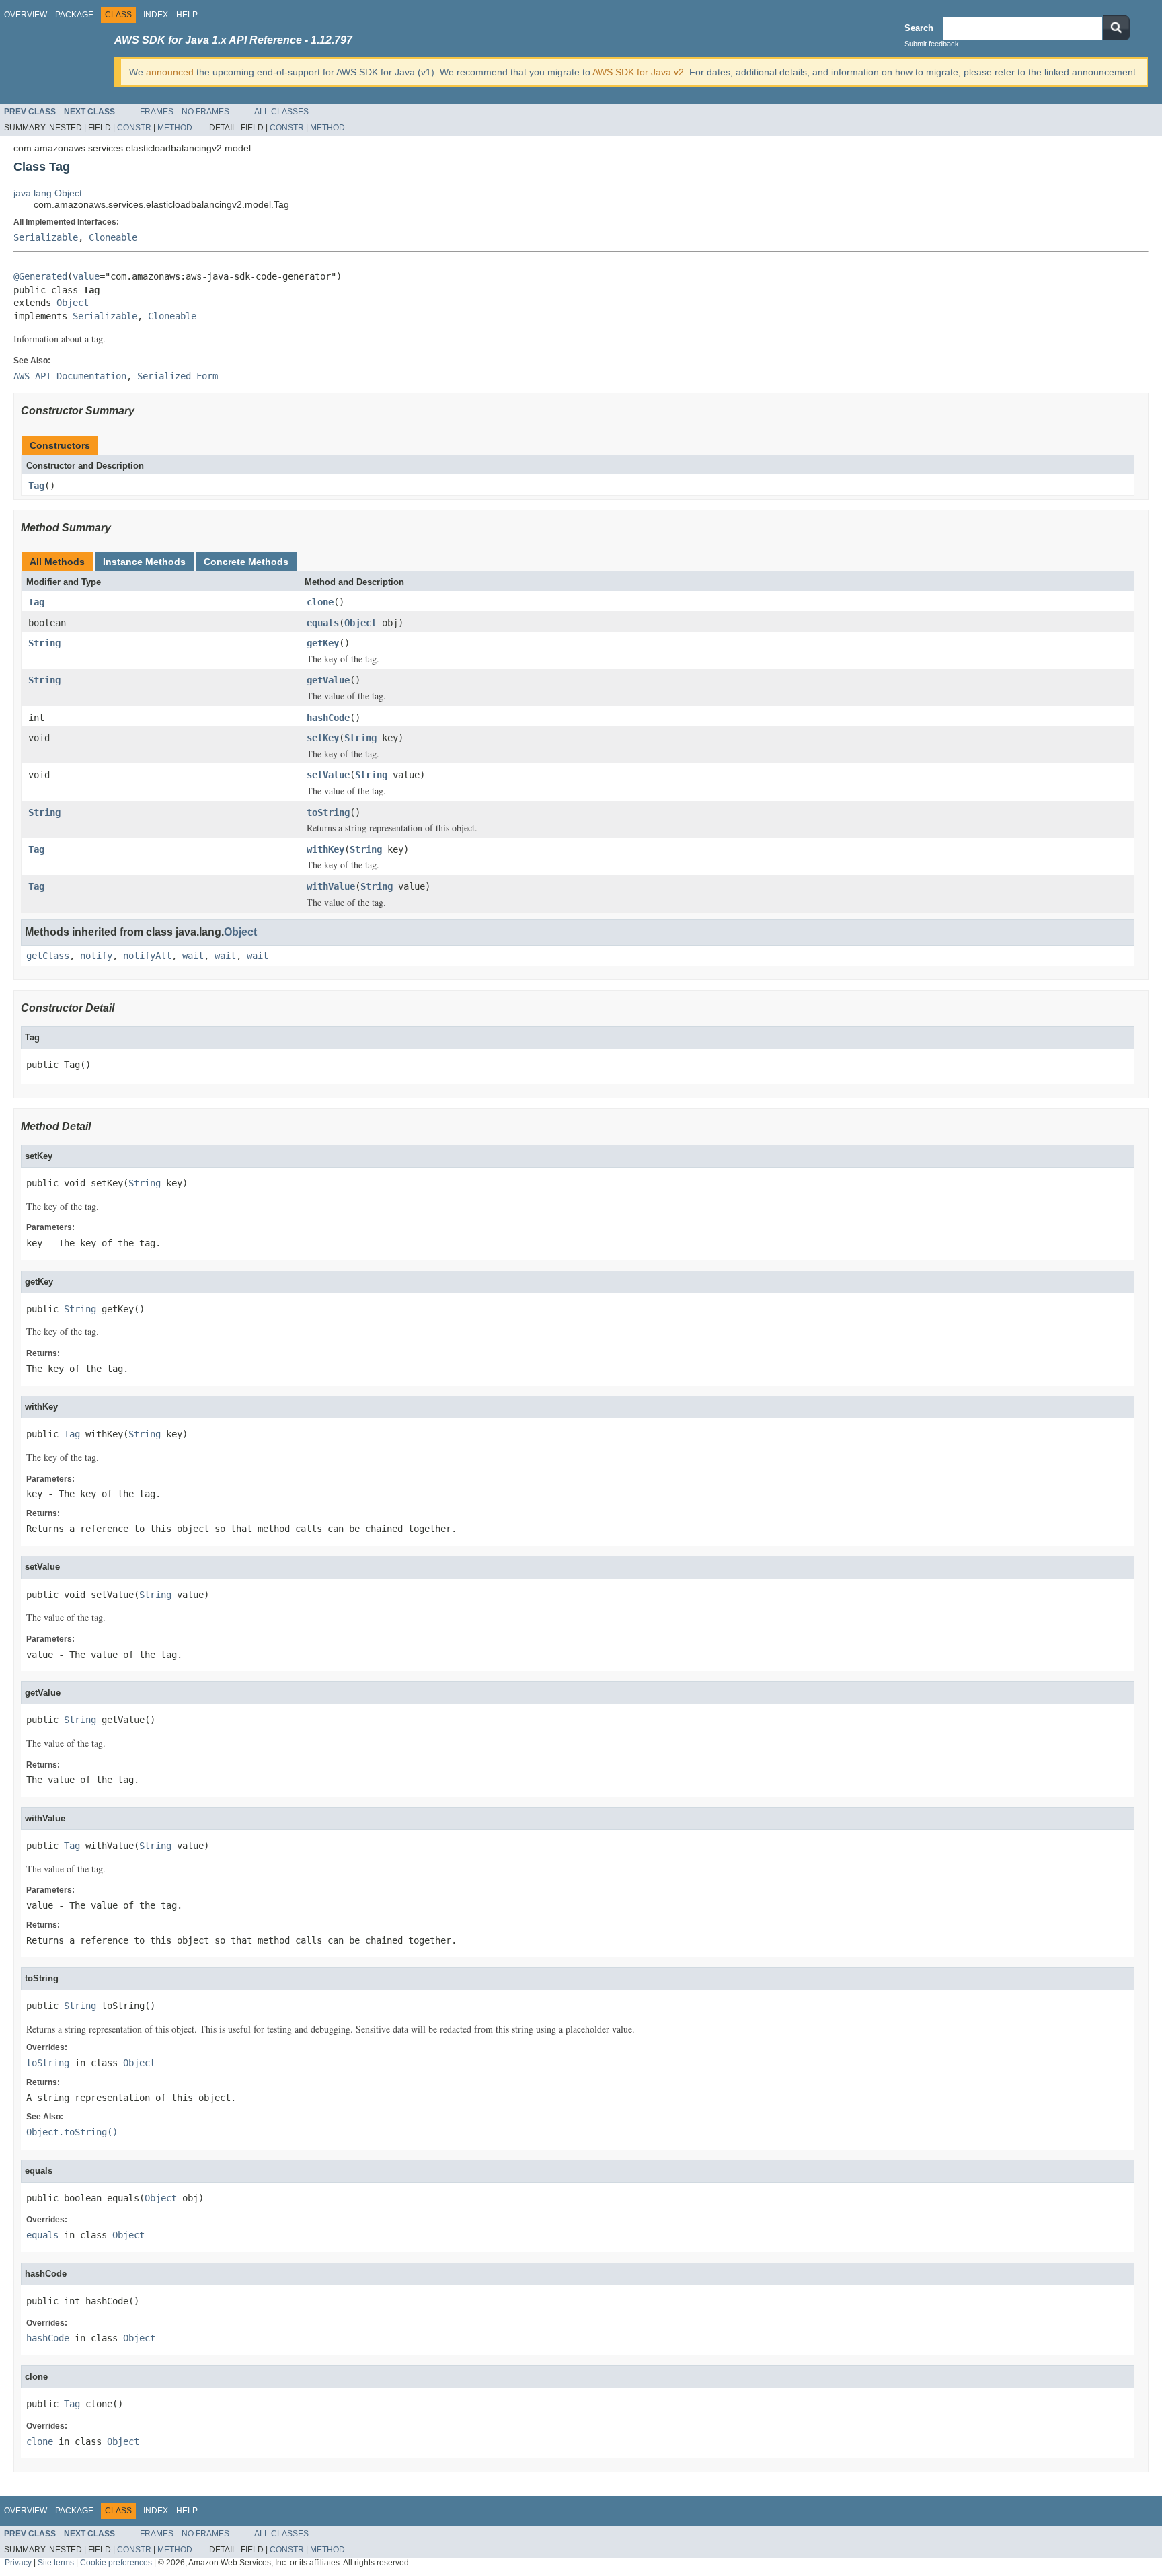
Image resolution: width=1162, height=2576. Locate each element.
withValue (331, 886)
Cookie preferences (116, 2562)
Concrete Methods (246, 562)
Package (74, 15)
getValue (328, 680)
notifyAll (147, 956)
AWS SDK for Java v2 (638, 72)
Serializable (46, 237)
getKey (323, 643)
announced (170, 72)
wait (193, 956)
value (86, 276)
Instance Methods (144, 562)
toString (328, 812)
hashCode (328, 718)
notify (96, 956)
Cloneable (113, 237)
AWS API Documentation (70, 376)
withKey (325, 849)
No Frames (205, 112)
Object (73, 303)
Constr (134, 128)
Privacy (18, 2562)
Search (919, 28)
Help (187, 15)
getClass (48, 956)
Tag (36, 486)
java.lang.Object (48, 193)
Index (156, 15)
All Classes (281, 112)
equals (323, 623)
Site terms (56, 2562)
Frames (157, 112)
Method (175, 128)
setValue (328, 775)
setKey (323, 738)
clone (320, 602)
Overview (26, 15)
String (44, 643)
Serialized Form (178, 376)
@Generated (40, 276)
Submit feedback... (935, 44)
